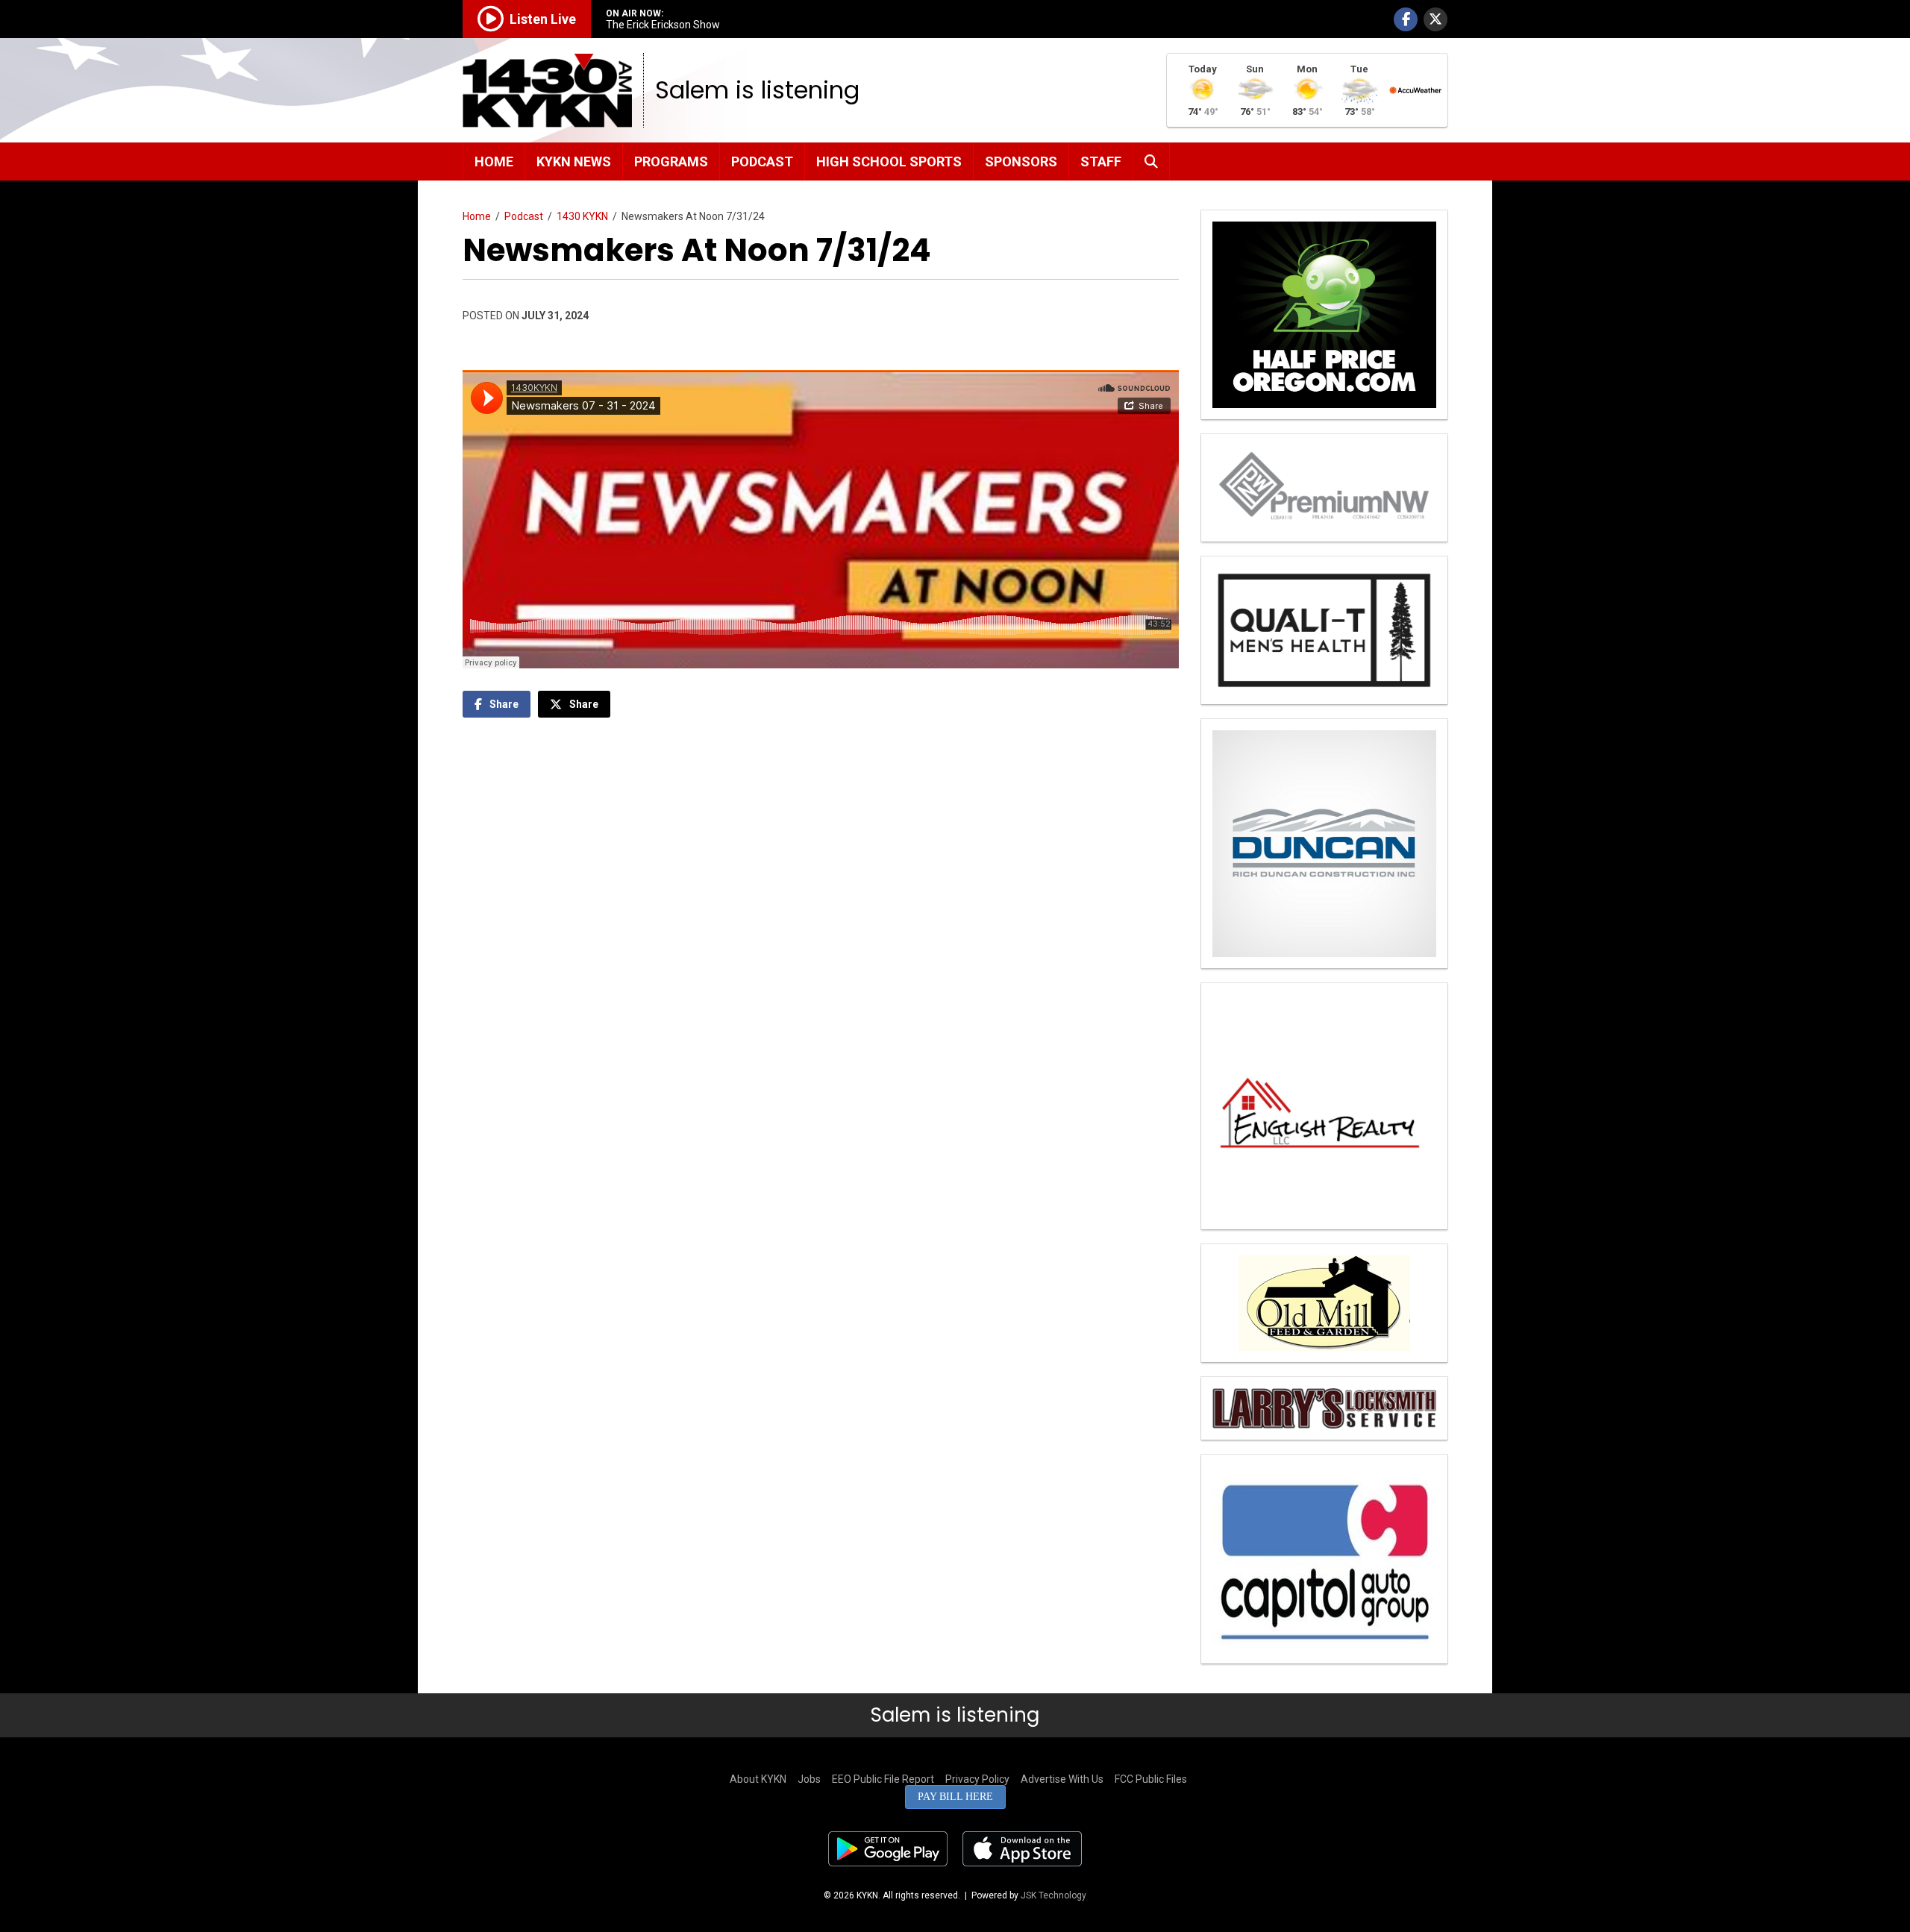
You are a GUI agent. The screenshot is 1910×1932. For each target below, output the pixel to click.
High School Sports (889, 161)
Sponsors (1021, 161)
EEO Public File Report (883, 1779)
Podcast (762, 161)
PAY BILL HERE (955, 1797)
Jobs (809, 1779)
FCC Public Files (1151, 1779)
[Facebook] (1406, 19)
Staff (1101, 161)
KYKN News (574, 161)
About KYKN (758, 1779)
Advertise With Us (1062, 1779)
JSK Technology (1053, 1895)
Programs (671, 161)
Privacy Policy (977, 1779)
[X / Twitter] (1435, 19)
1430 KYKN (582, 216)
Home (494, 161)
